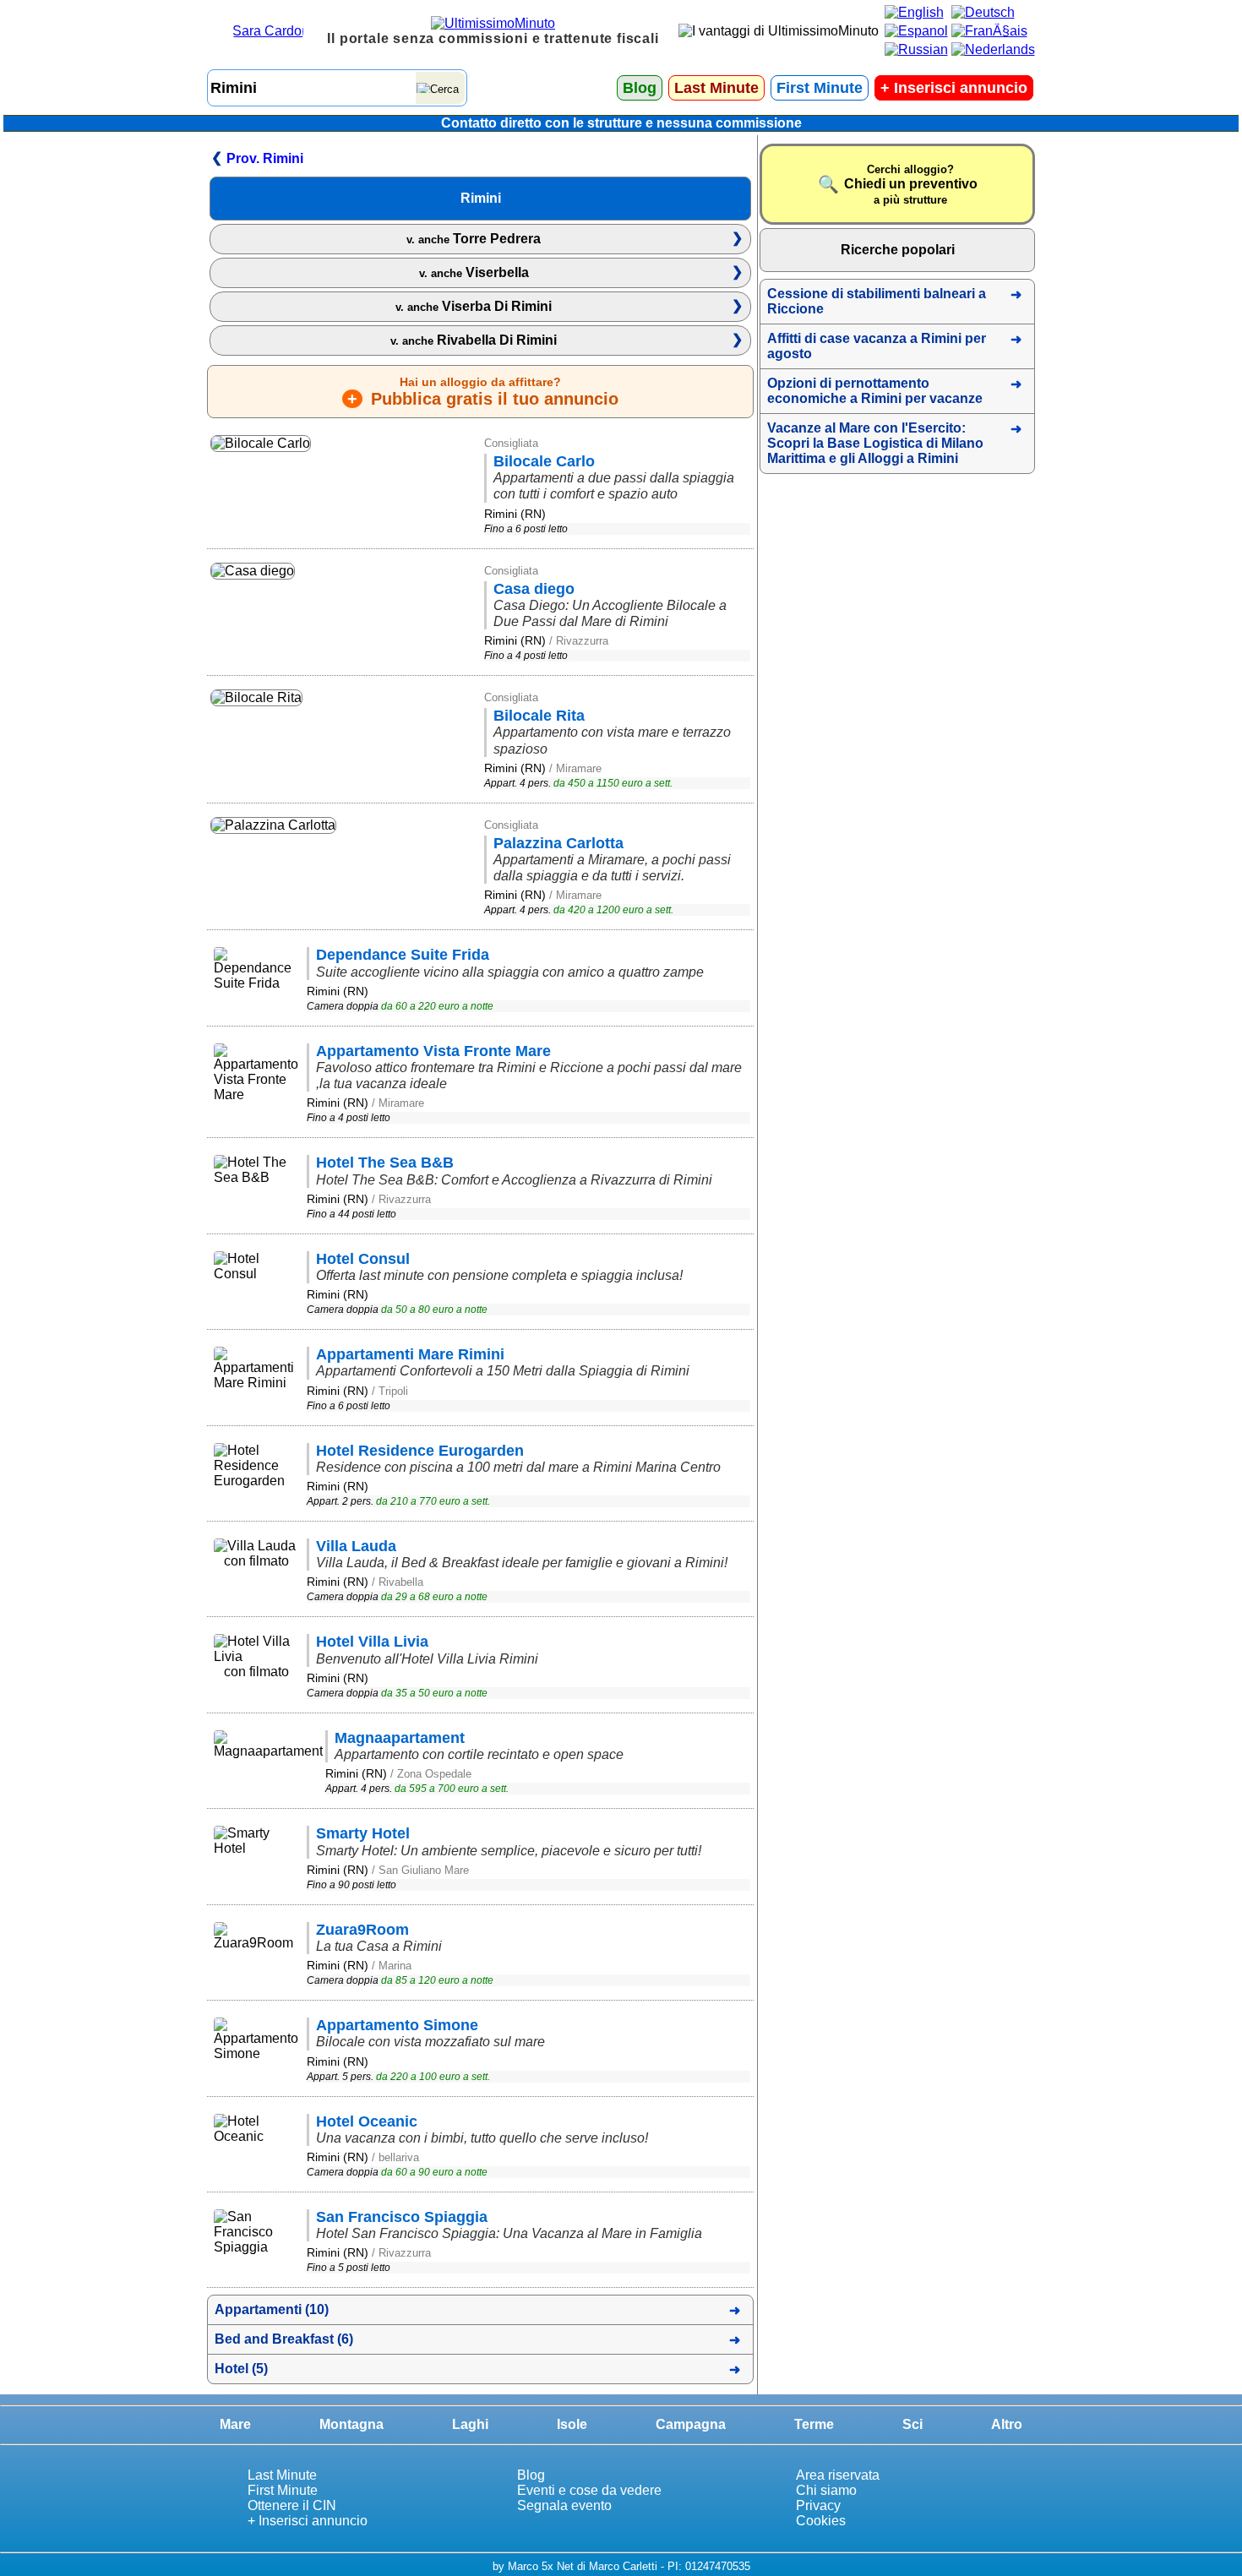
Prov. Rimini (265, 158)
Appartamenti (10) (272, 2309)
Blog (640, 88)
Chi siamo (826, 2490)
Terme (814, 2424)
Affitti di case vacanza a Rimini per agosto (877, 346)
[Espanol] (916, 31)
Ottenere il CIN (292, 2505)
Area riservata (838, 2475)
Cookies (821, 2521)
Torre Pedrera (474, 239)
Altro (1007, 2424)
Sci (912, 2424)
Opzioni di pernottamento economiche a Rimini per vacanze (875, 391)
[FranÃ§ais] (989, 31)
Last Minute (716, 88)
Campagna (691, 2424)
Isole (572, 2424)
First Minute (820, 88)
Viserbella (474, 272)
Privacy (818, 2505)
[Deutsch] (983, 12)
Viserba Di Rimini (474, 306)
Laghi (470, 2424)
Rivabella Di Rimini (474, 340)
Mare (235, 2424)
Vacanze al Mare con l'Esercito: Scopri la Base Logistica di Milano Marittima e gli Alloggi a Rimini (875, 443)
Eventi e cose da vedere (589, 2490)
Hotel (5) (241, 2369)
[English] (914, 12)
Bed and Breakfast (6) (284, 2339)
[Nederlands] (993, 49)
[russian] (916, 49)
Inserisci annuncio (954, 88)
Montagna (351, 2424)
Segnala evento (564, 2505)
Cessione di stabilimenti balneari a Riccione (877, 301)
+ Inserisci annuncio (308, 2521)
